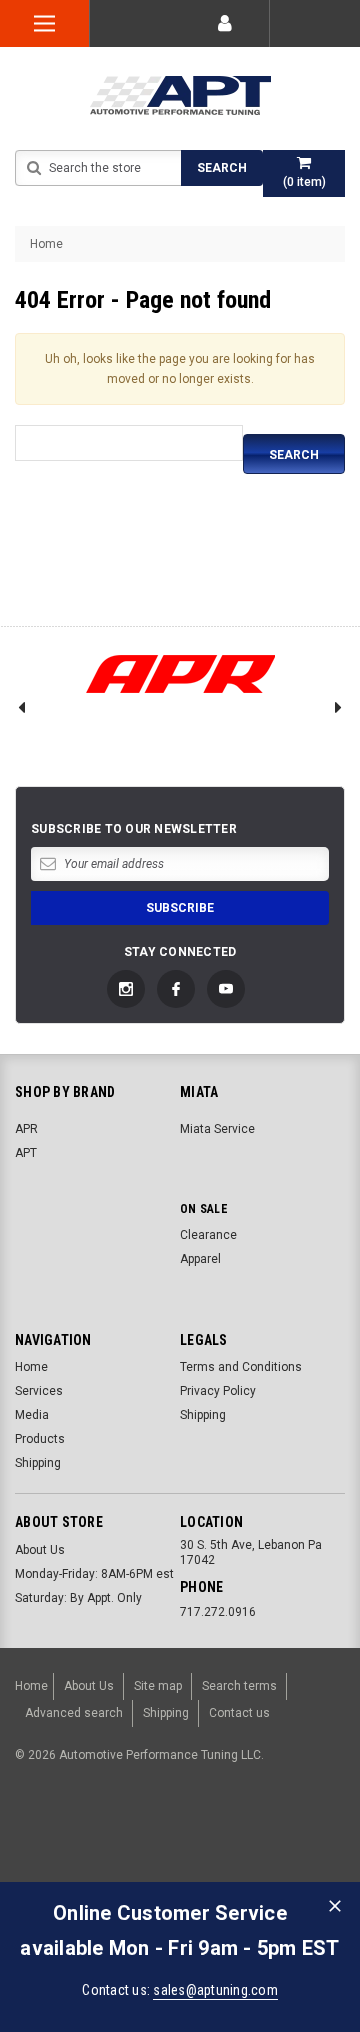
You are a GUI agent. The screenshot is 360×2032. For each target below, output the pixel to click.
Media (32, 1415)
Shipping (38, 1463)
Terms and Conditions (241, 1367)
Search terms (239, 1686)
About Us (40, 1550)
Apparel (200, 1259)
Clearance (208, 1235)
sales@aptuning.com (215, 1990)
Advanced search (74, 1713)
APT (26, 1153)
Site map (158, 1686)
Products (40, 1439)
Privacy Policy (218, 1391)
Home (46, 244)
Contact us (239, 1713)
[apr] (180, 674)
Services (39, 1391)
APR (26, 1129)
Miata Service (217, 1129)
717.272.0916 (218, 1612)
